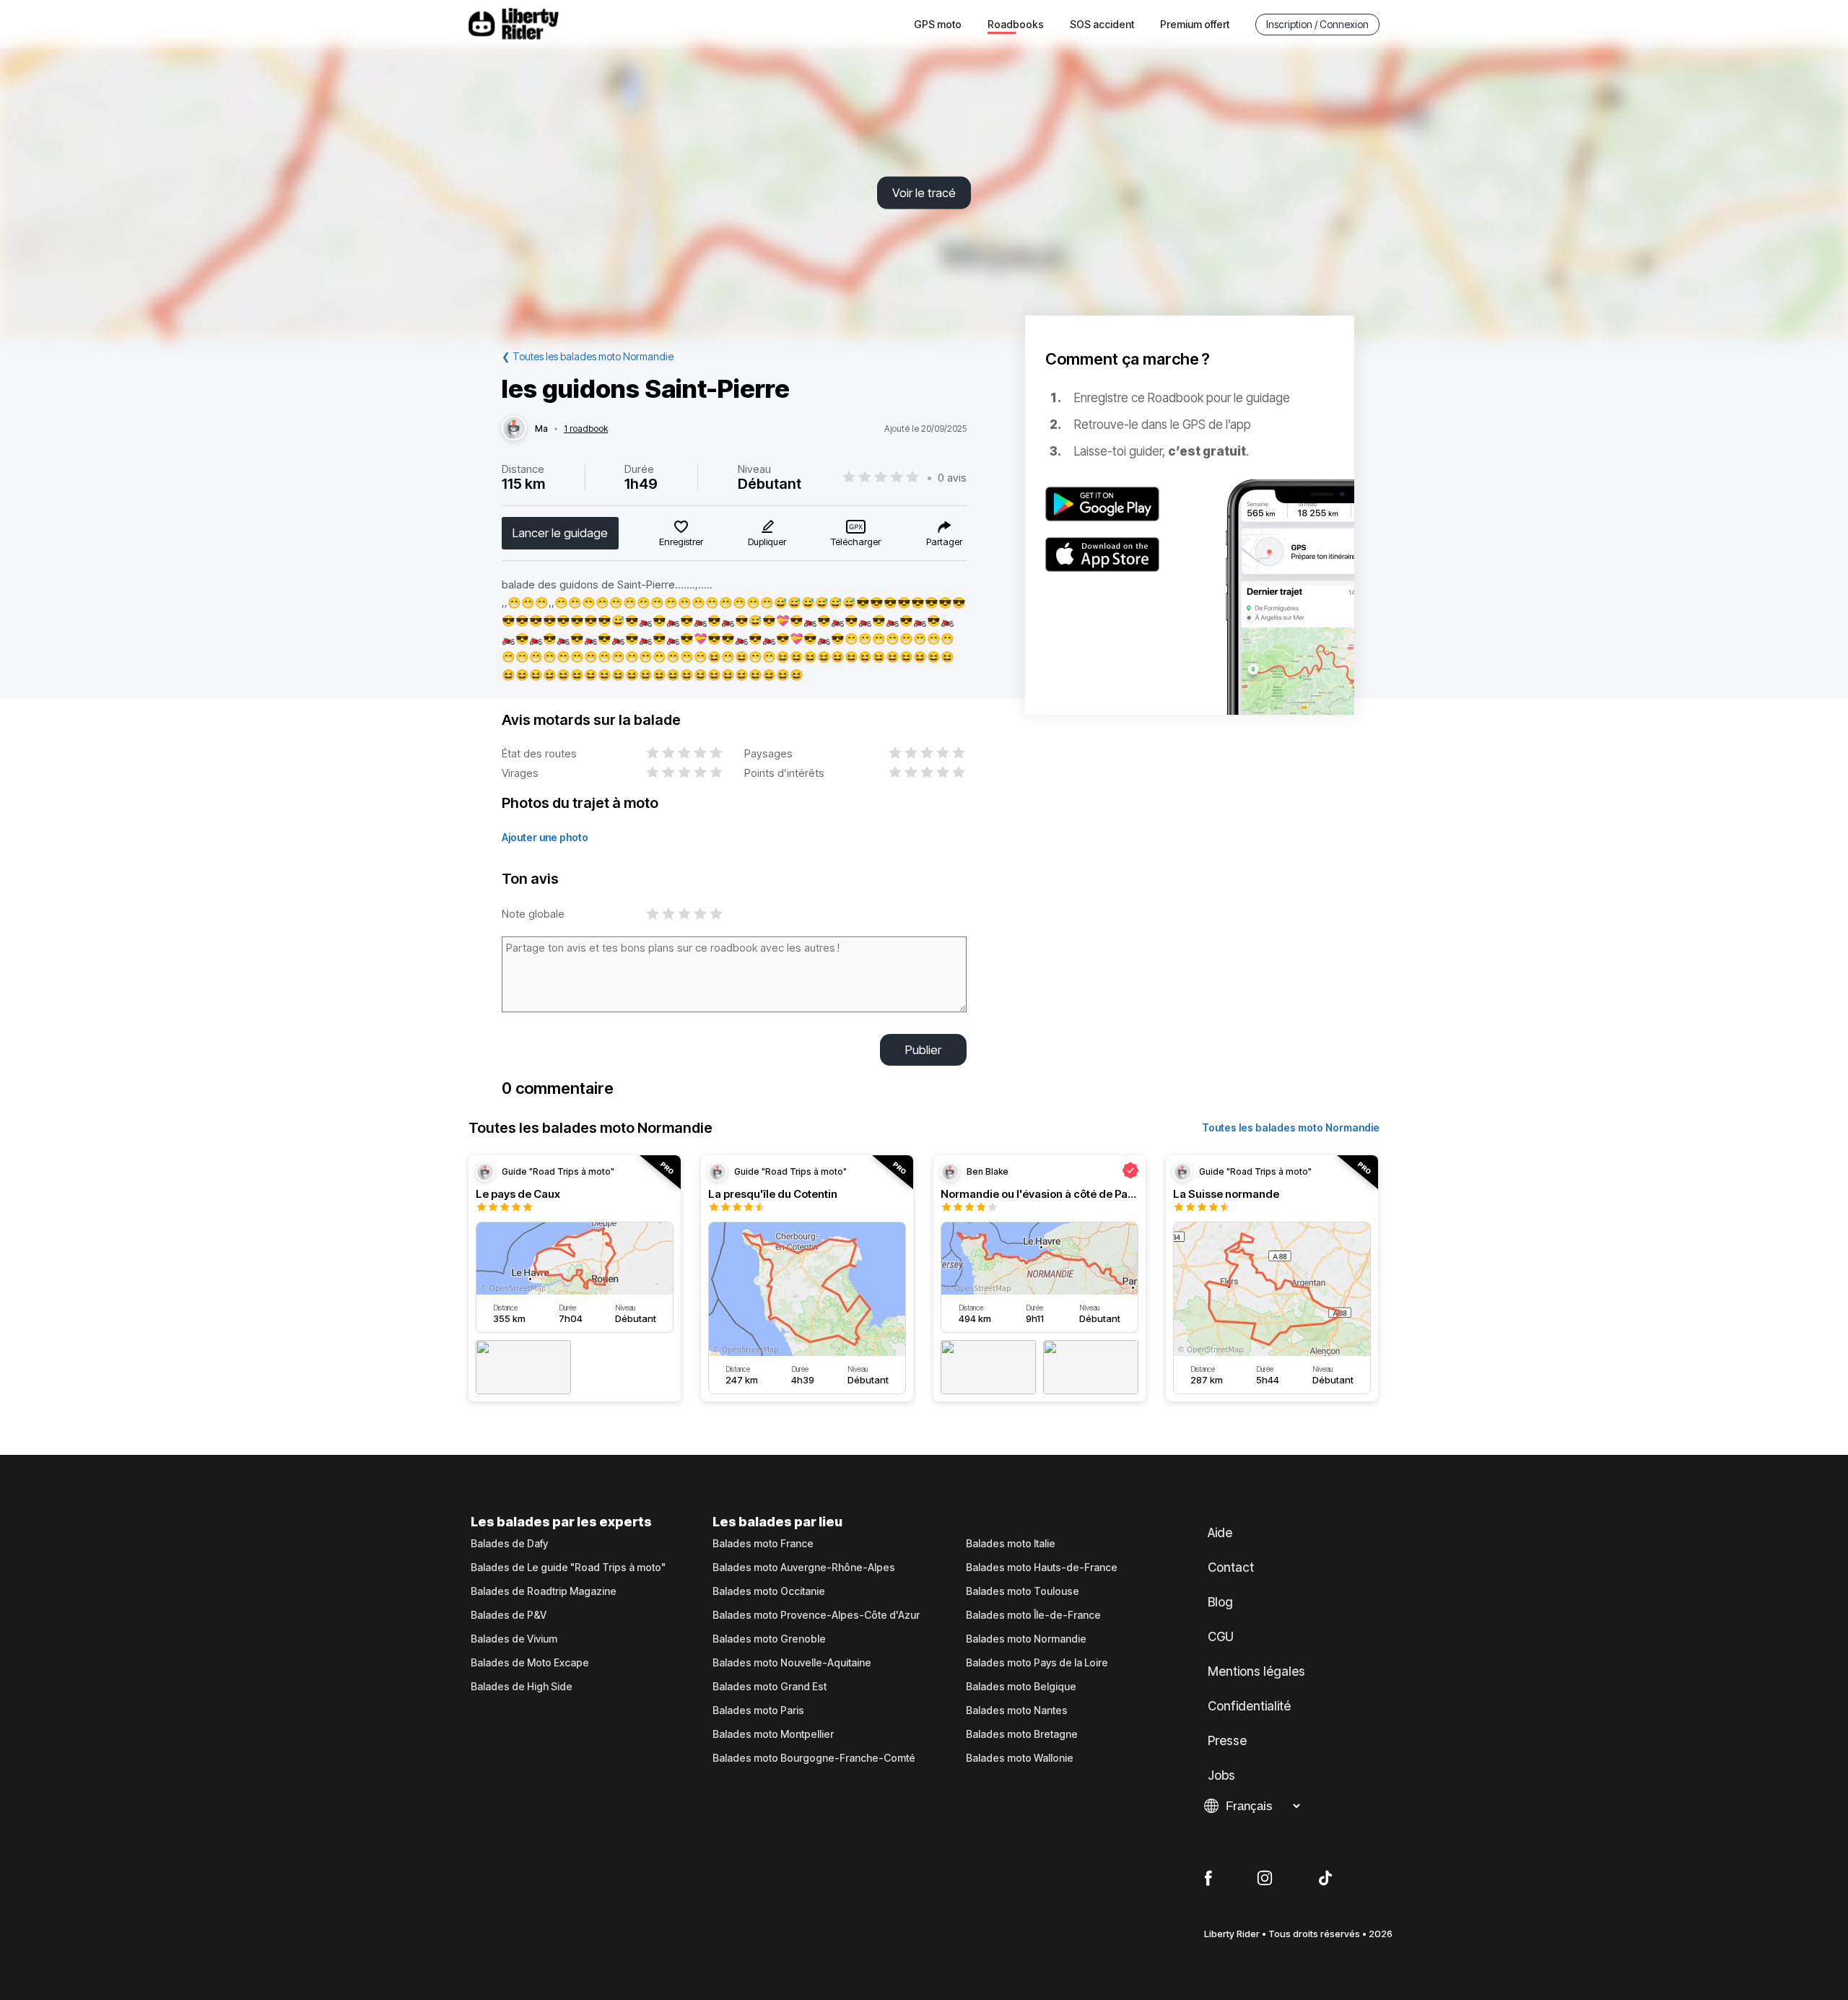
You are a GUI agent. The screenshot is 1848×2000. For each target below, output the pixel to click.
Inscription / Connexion (1317, 24)
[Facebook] (1208, 1879)
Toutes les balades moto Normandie (1291, 1127)
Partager (944, 542)
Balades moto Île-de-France (1033, 1615)
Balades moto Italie (1011, 1544)
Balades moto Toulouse (1023, 1591)
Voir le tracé (924, 193)
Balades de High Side (522, 1687)
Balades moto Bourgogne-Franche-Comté (814, 1758)
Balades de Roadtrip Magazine (544, 1591)
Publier (923, 1050)
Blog (1220, 1602)
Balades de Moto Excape (530, 1663)
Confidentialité (1249, 1706)
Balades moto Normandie (1026, 1639)
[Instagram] (1265, 1879)
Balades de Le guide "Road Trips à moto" (568, 1568)
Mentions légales (1256, 1671)
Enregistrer (681, 542)
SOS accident (1102, 24)
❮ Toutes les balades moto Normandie (588, 356)
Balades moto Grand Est (770, 1687)
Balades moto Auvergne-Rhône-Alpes (804, 1568)
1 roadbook (586, 429)
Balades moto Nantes (1017, 1710)
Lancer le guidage (560, 533)
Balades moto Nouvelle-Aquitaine (792, 1663)
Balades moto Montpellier (773, 1734)
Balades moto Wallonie (1020, 1758)
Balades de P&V (509, 1615)
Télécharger (856, 542)
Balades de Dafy (509, 1544)
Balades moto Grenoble (769, 1639)
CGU (1221, 1637)
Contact (1231, 1568)
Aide (1220, 1533)
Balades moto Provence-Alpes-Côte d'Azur (816, 1615)
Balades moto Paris (758, 1710)
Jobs (1221, 1775)
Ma (541, 429)
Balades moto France (763, 1544)
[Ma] (514, 429)
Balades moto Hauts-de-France (1042, 1568)
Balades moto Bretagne (1022, 1734)
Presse (1227, 1741)
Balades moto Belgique (1021, 1687)
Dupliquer (767, 542)
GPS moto (938, 24)
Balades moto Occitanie (769, 1591)
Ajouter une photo (545, 837)
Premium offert (1195, 24)
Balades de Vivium (514, 1639)
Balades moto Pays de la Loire (1037, 1663)
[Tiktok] (1325, 1879)
